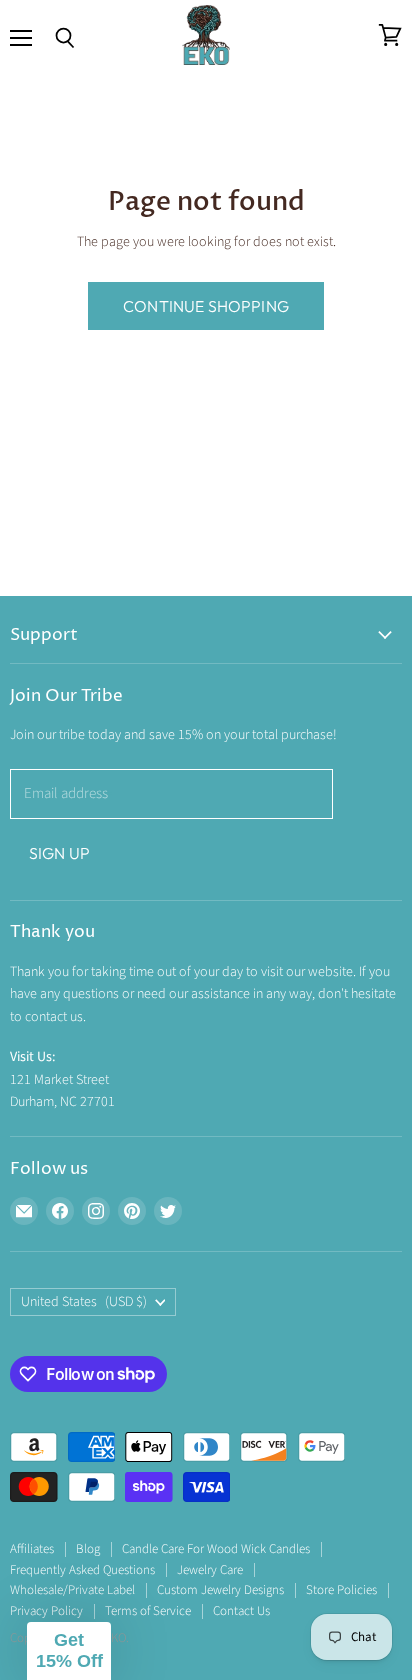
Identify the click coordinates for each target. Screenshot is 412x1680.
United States (84, 1302)
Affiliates (32, 1549)
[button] (69, 1651)
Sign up (59, 853)
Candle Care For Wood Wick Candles (216, 1549)
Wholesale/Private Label (72, 1590)
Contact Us (241, 1611)
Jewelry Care (210, 1570)
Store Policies (341, 1590)
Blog (88, 1549)
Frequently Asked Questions (82, 1570)
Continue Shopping (206, 306)
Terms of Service (148, 1611)
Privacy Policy (46, 1611)
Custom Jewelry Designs (220, 1590)
